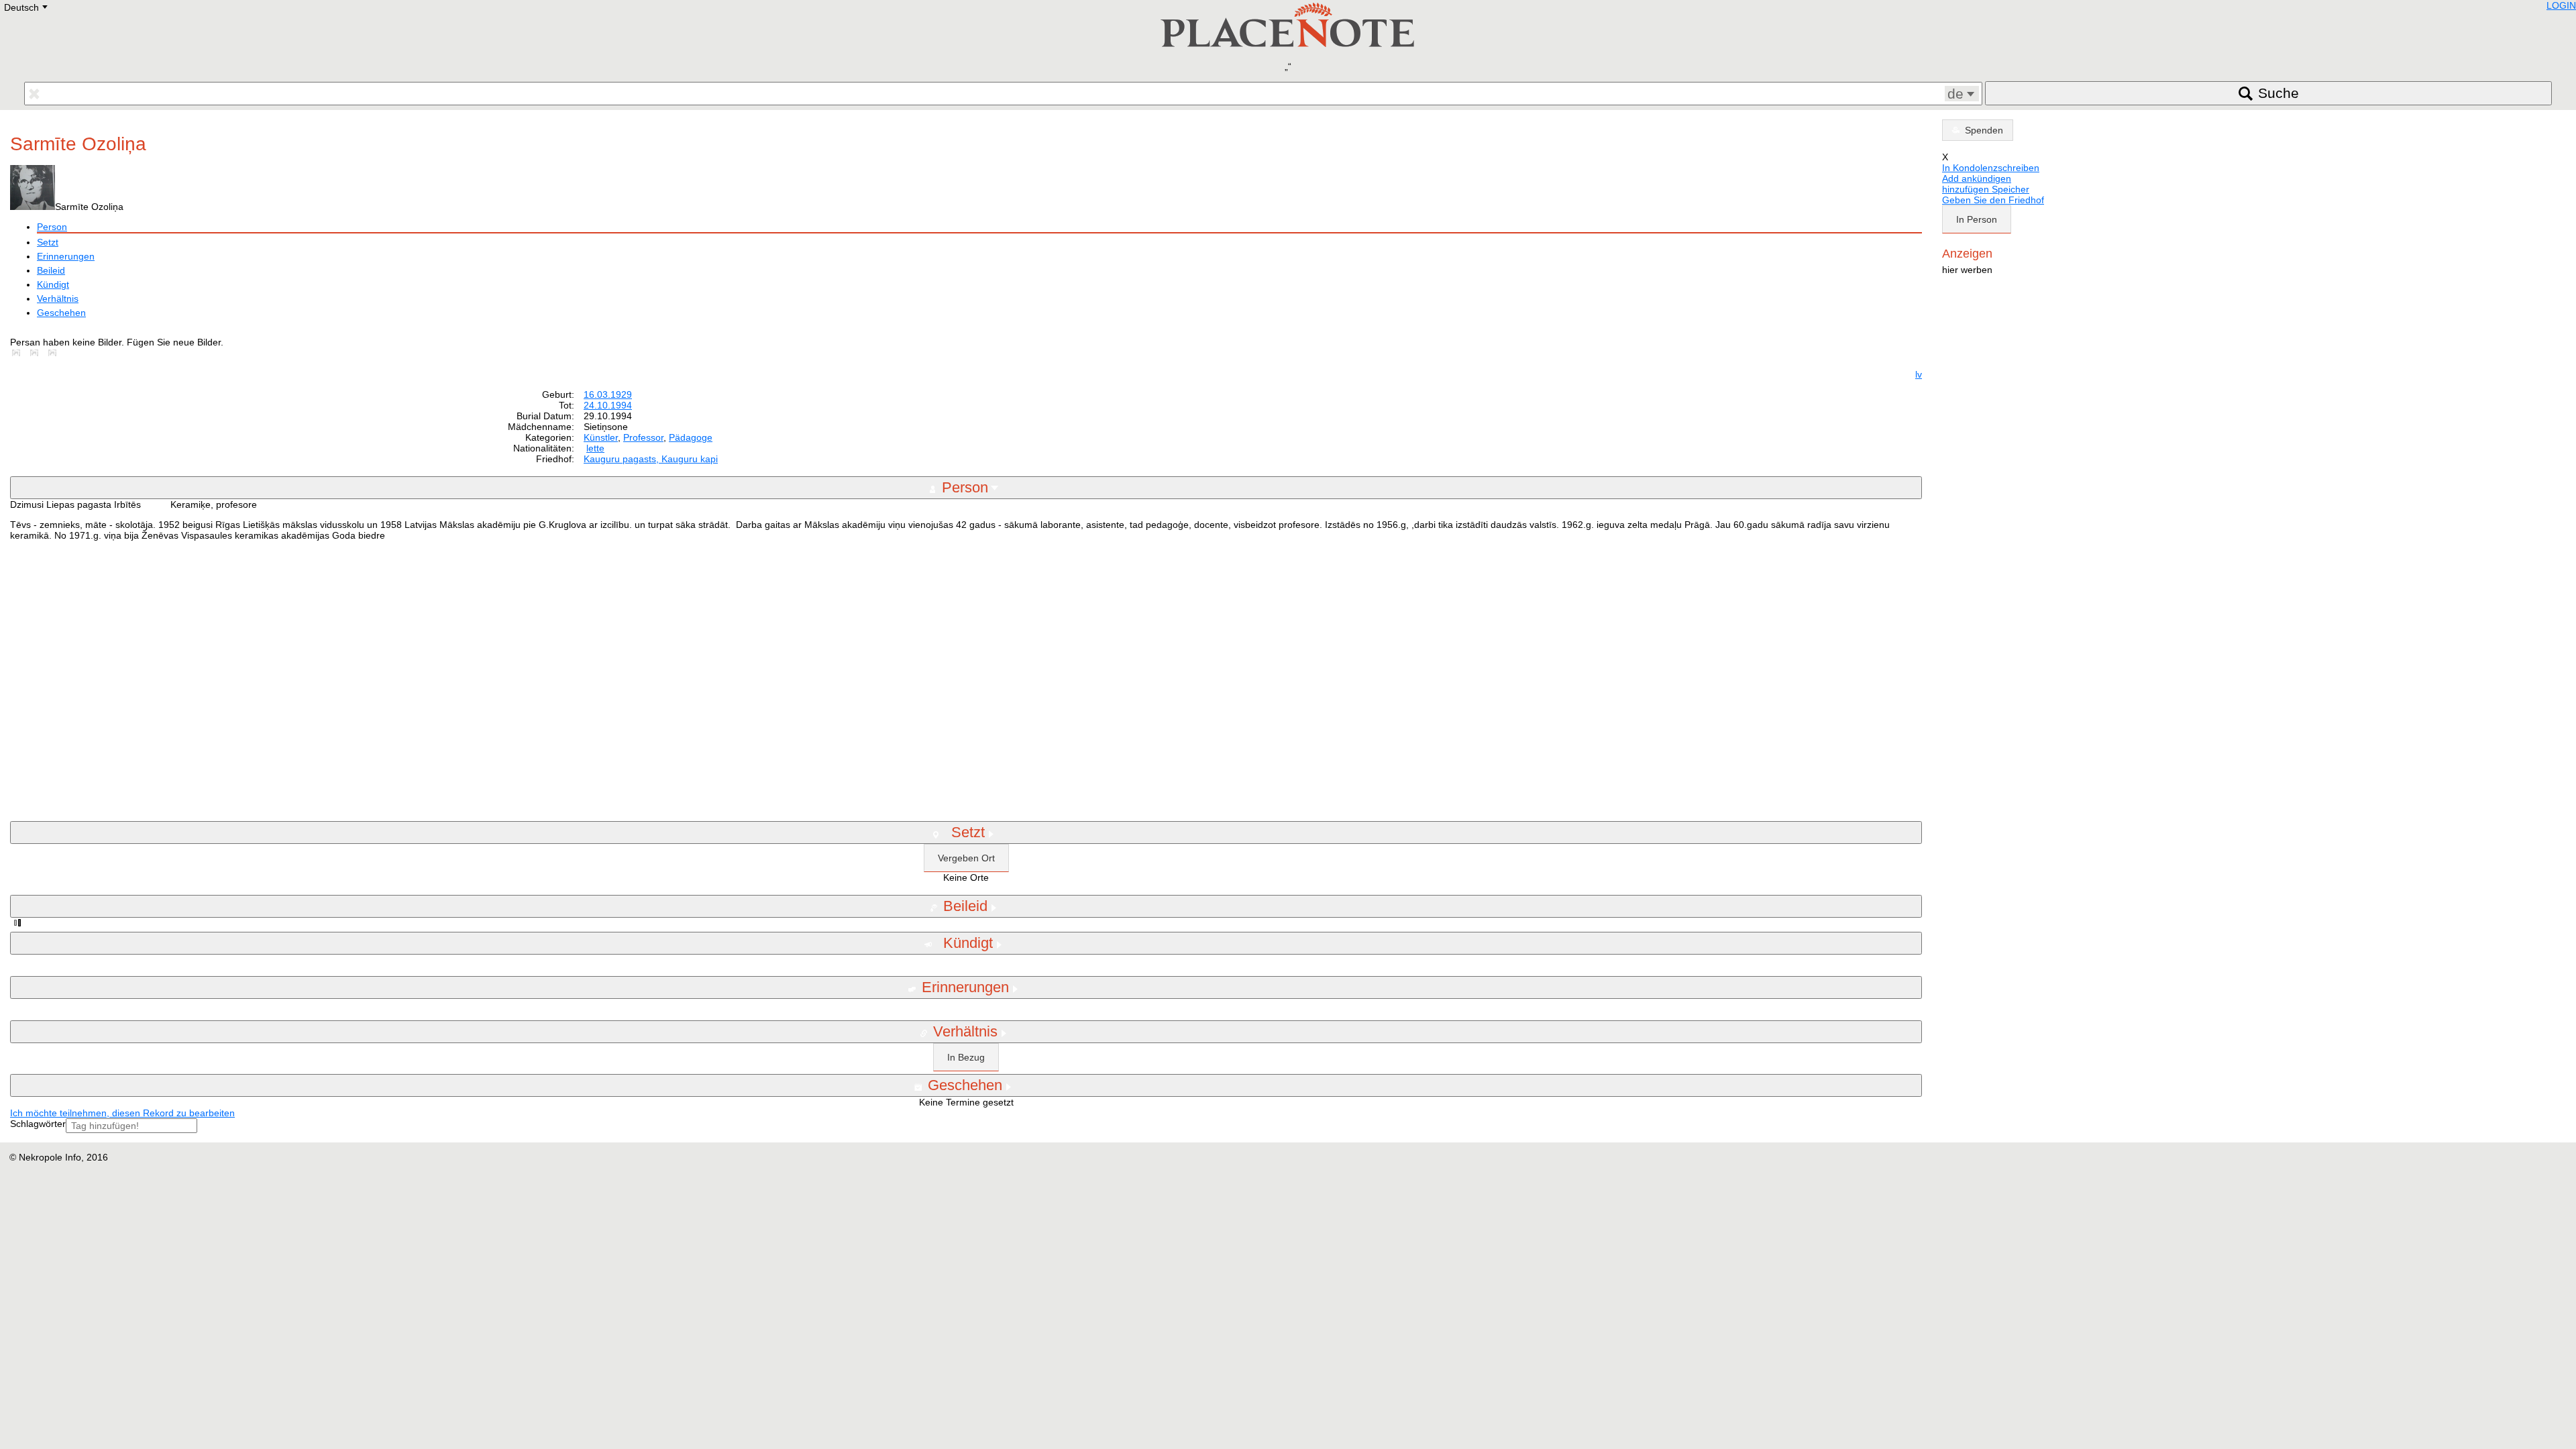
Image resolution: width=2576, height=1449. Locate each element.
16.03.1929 (608, 394)
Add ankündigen (1977, 178)
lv (1919, 374)
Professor (643, 437)
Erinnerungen (66, 256)
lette (595, 448)
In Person (1977, 219)
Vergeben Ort (966, 858)
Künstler (601, 437)
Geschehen (61, 313)
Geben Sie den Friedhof (1993, 200)
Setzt (48, 242)
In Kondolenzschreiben (1991, 168)
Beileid (51, 270)
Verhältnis (58, 299)
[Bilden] (19, 353)
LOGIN (2561, 5)
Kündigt (53, 284)
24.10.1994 (608, 405)
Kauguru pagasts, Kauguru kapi (651, 459)
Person (52, 227)
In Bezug (966, 1057)
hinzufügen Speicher (1986, 189)
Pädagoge (691, 437)
